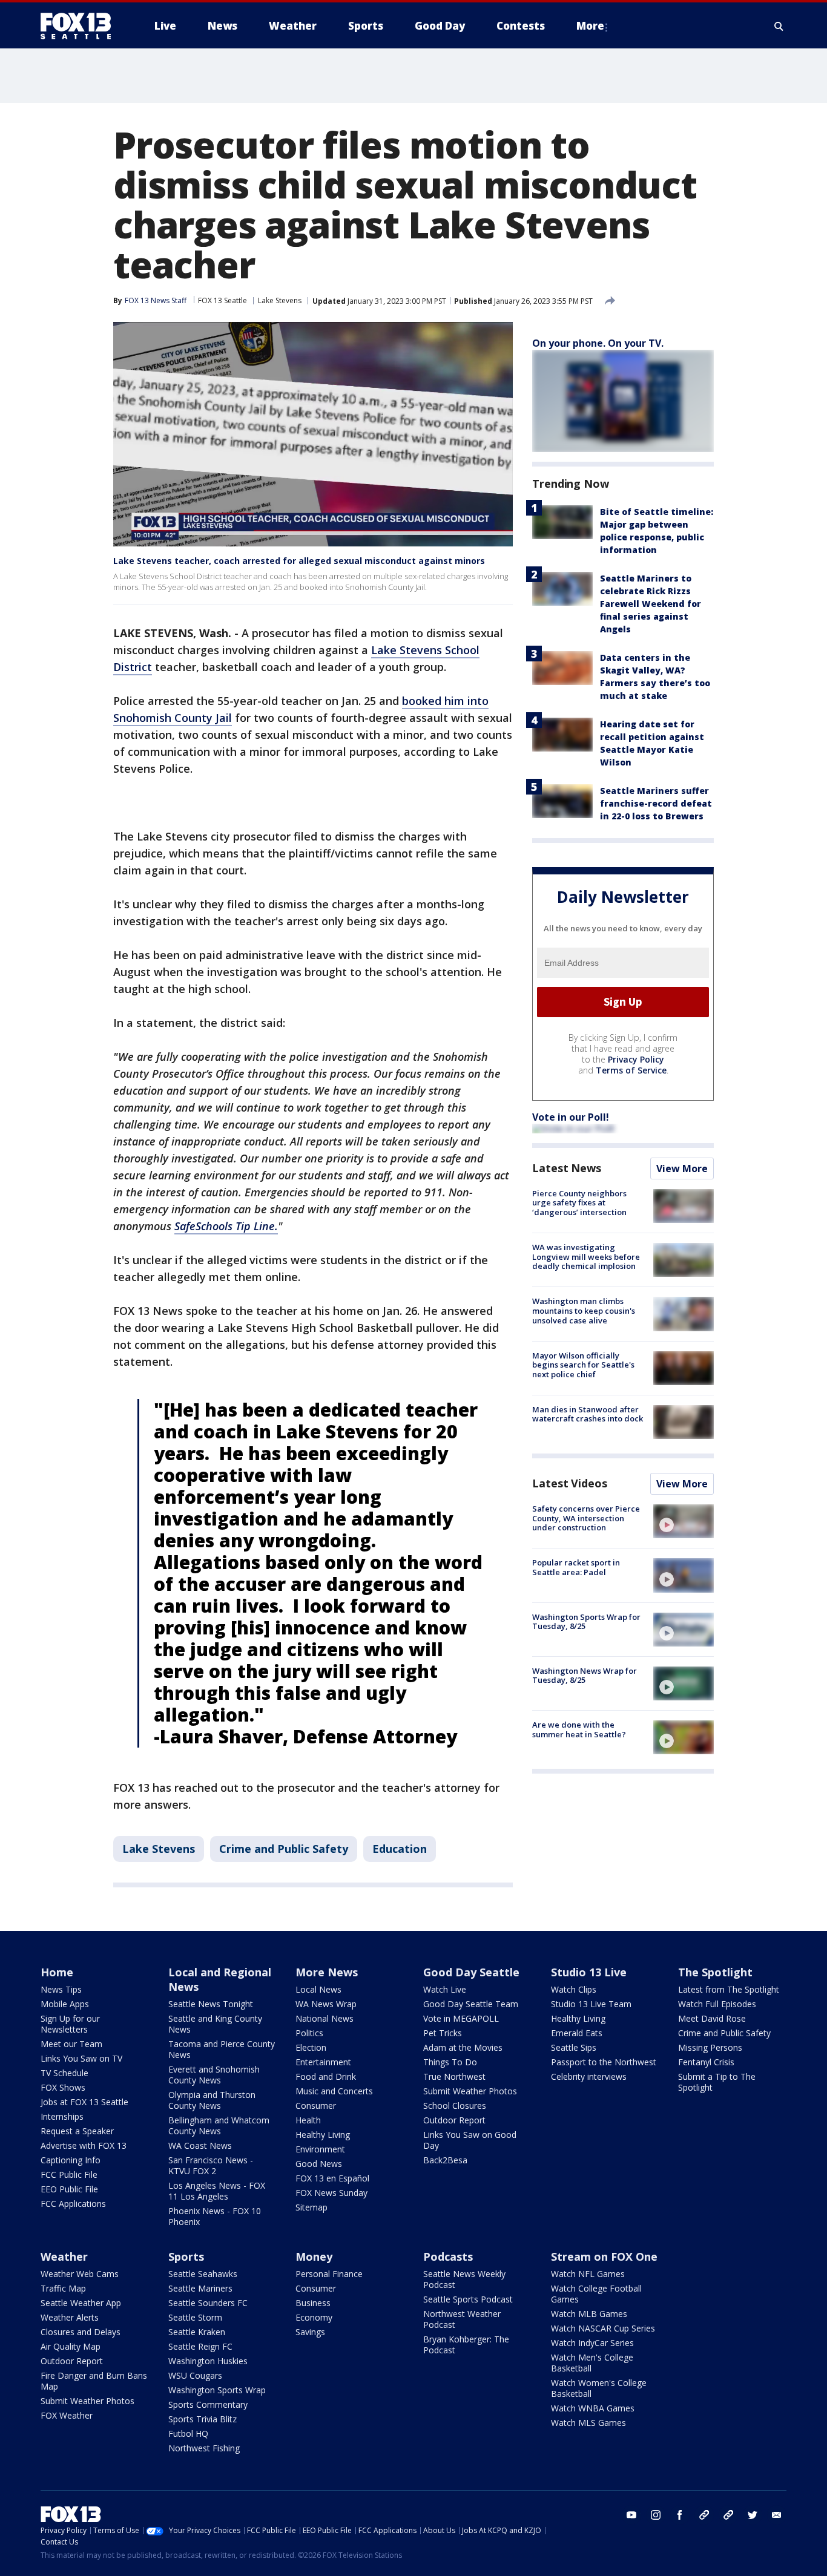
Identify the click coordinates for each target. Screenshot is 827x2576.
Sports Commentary (208, 2404)
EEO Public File (69, 2189)
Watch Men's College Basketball (592, 2363)
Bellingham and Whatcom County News (219, 2125)
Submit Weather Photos (470, 2091)
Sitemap (311, 2207)
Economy (314, 2317)
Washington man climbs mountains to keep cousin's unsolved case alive (584, 1310)
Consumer (316, 2106)
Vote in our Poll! (571, 1117)
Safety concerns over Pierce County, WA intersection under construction (586, 1518)
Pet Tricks (443, 2033)
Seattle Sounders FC (208, 2303)
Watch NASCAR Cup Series (603, 2328)
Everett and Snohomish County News (214, 2075)
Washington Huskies (208, 2361)
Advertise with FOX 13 (84, 2145)
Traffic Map (63, 2288)
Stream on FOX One (604, 2256)
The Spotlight (715, 1972)
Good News (319, 2164)
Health (308, 2120)
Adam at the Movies (463, 2047)
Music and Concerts (334, 2091)
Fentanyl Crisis (706, 2062)
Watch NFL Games (588, 2274)
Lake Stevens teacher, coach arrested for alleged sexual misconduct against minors (299, 561)
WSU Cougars (195, 2375)
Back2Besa (445, 2160)
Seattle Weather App (81, 2303)
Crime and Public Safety (284, 1849)
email (777, 2515)
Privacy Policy (636, 1059)
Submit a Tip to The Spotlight (717, 2082)
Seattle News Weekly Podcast (464, 2279)
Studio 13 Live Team (591, 2004)
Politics (309, 2033)
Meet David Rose (712, 2018)
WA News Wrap (326, 2004)
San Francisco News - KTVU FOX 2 (211, 2165)
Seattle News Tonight (211, 2004)
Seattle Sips (574, 2047)
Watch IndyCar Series (592, 2343)
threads (728, 2515)
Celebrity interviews (589, 2076)
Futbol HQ (188, 2433)
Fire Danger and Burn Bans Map (94, 2381)
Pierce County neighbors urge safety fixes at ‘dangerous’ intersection (579, 1203)
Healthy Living (323, 2135)
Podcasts (448, 2256)
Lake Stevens (280, 300)
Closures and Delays (81, 2332)
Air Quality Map (71, 2346)
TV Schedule (64, 2073)
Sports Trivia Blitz (203, 2419)
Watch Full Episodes (717, 2004)
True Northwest (454, 2076)
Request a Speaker (77, 2131)
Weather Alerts (70, 2317)
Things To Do (450, 2062)
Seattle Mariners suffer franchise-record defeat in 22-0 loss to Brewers (656, 803)
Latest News (567, 1168)
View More (682, 1168)
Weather (64, 2256)
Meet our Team (71, 2044)
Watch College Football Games (596, 2294)
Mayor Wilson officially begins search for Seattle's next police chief (583, 1365)
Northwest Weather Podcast (462, 2319)
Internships (62, 2116)
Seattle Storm (195, 2317)
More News (327, 1972)
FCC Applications (73, 2204)
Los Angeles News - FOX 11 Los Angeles (217, 2191)
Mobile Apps (65, 2004)
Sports (186, 2256)
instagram (656, 2515)
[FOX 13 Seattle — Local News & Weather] (81, 26)
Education (400, 1849)
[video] (684, 1521)
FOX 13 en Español (332, 2178)
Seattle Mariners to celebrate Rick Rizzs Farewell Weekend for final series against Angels (651, 604)
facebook (680, 2515)
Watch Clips (574, 1989)
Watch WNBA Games (593, 2408)
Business (313, 2303)
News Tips (61, 1989)
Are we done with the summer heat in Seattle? (579, 1729)
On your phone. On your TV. (598, 343)
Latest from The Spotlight (729, 1989)
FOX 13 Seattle (222, 300)
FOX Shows (63, 2087)
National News (325, 2018)
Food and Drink (326, 2076)
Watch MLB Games (589, 2314)
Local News (318, 1989)
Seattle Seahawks (203, 2274)
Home (57, 1972)
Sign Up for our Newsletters (70, 2024)
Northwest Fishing (204, 2448)
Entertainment (323, 2062)
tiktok (704, 2515)
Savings (310, 2332)
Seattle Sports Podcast (468, 2299)
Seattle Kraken (197, 2332)
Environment (320, 2149)
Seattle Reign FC (200, 2346)
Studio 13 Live (589, 1972)
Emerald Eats (577, 2033)
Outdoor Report (454, 2120)
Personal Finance (329, 2274)
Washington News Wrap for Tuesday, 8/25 (585, 1676)
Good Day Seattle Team (471, 2004)
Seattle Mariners (200, 2288)
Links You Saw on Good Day (470, 2140)
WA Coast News (200, 2145)
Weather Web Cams (80, 2274)
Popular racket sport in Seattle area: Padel (576, 1567)
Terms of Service (631, 1070)
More (590, 26)
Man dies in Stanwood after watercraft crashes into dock (588, 1414)
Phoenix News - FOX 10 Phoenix (215, 2216)
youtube (631, 2515)
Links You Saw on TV (81, 2058)
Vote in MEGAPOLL (461, 2018)
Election (311, 2047)
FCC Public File (69, 2175)
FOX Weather (67, 2415)
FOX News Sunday (331, 2193)
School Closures (455, 2106)
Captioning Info (71, 2160)
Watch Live (445, 1989)
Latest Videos (570, 1483)
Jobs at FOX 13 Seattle (84, 2102)
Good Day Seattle (471, 1972)
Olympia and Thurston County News (212, 2100)
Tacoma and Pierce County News (222, 2049)
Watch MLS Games (588, 2423)
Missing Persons (710, 2047)
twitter (753, 2515)
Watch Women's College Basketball (599, 2388)
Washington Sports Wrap (217, 2390)
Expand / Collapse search (779, 26)
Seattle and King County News (215, 2024)
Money (314, 2256)
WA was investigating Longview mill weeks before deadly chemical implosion (586, 1257)
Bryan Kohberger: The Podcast (466, 2345)
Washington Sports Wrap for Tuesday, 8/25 (586, 1622)
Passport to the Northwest (604, 2062)
